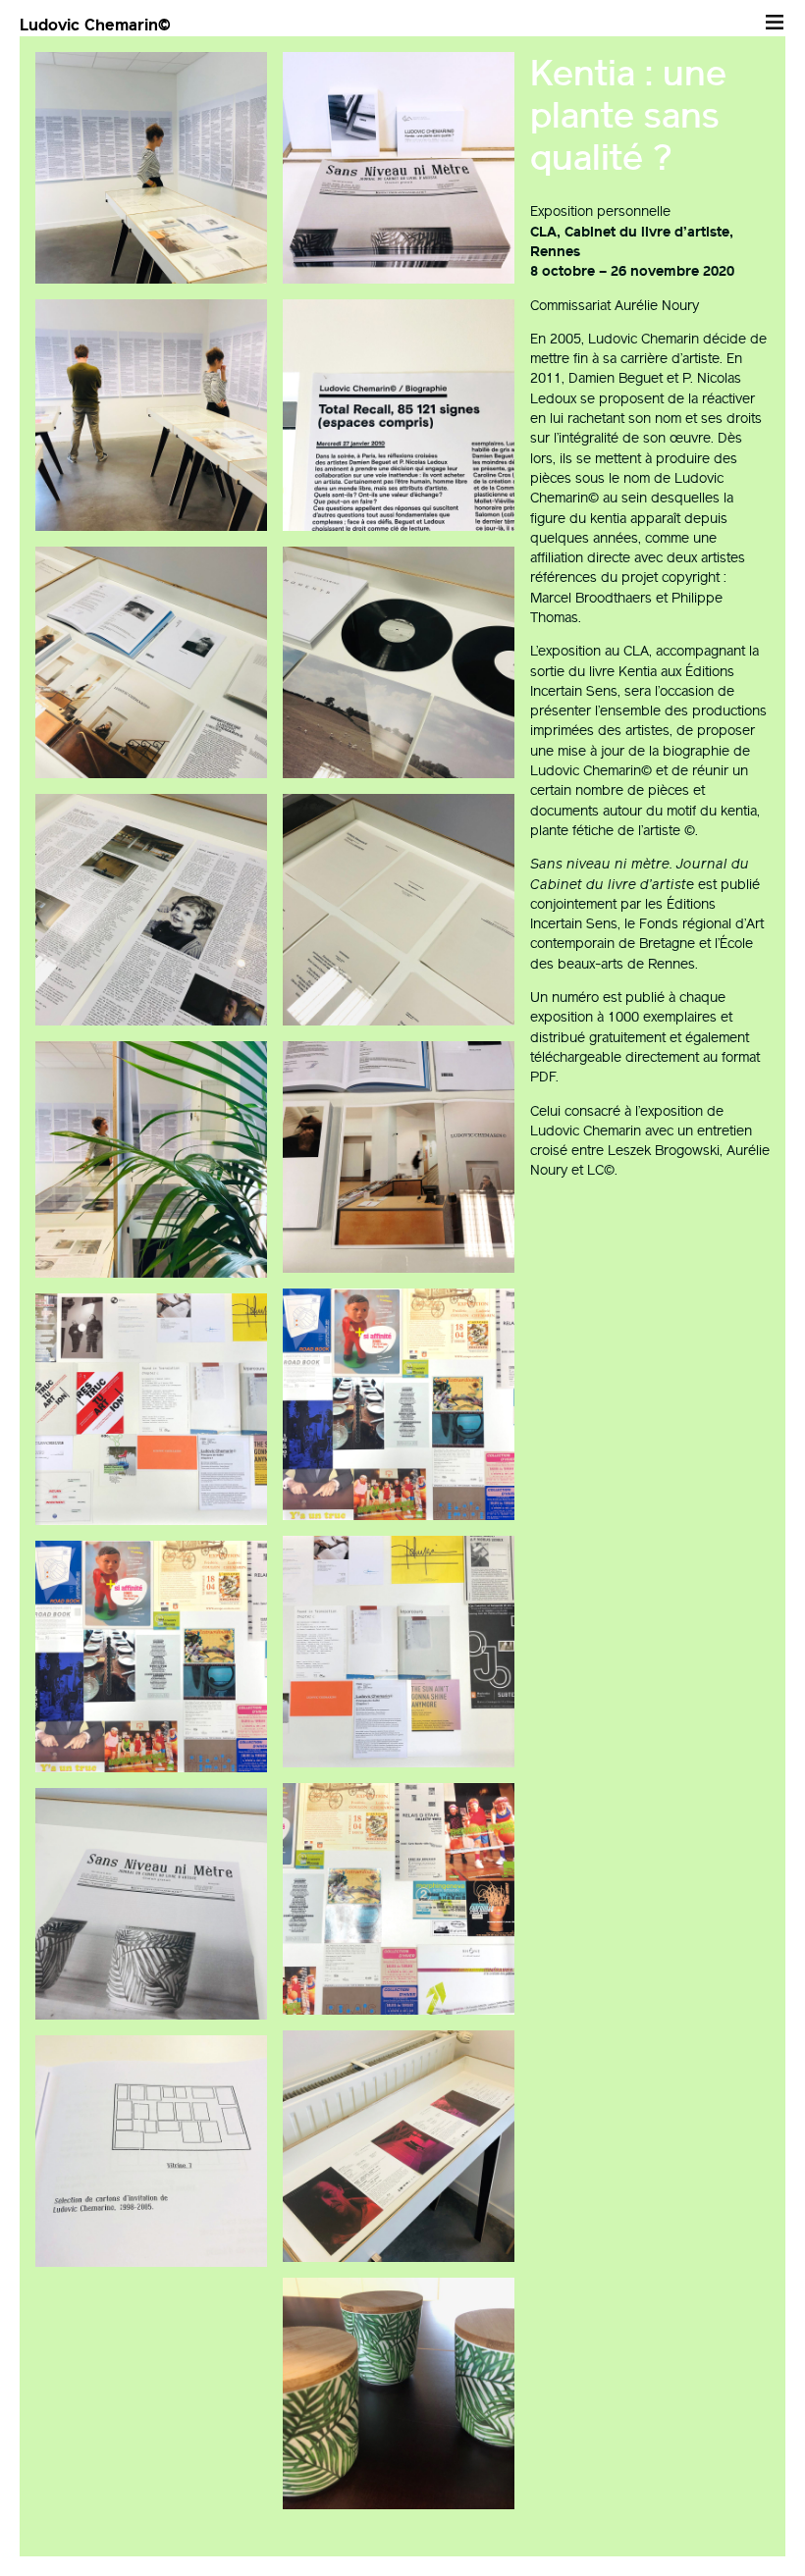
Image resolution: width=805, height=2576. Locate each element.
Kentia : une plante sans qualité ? (628, 115)
